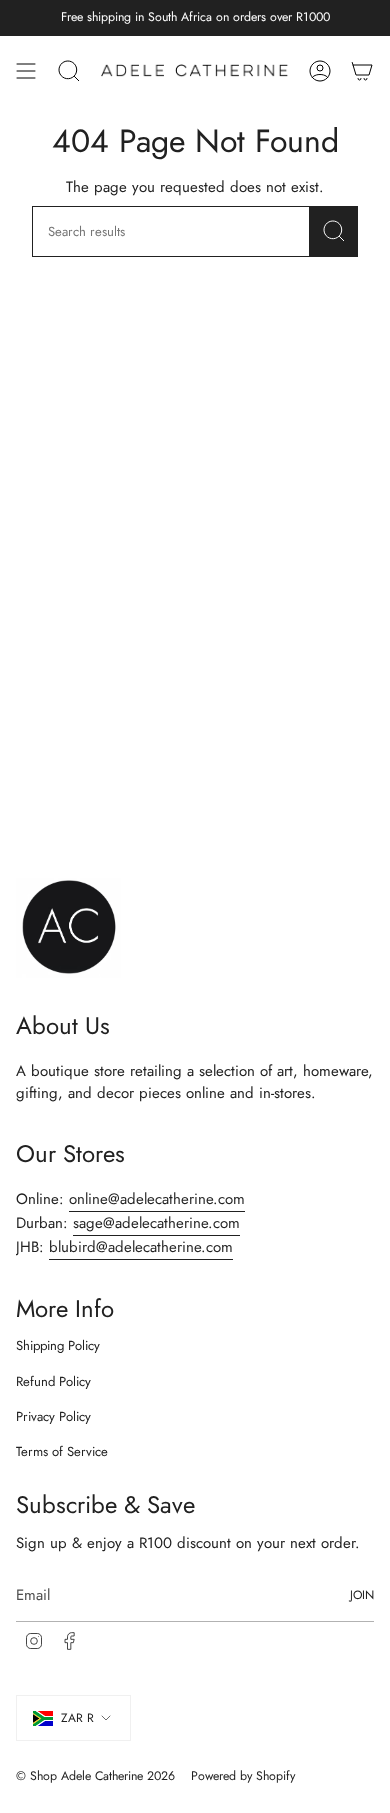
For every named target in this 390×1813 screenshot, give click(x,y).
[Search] (334, 231)
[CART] (362, 71)
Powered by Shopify (243, 1776)
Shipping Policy (58, 1345)
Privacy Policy (53, 1416)
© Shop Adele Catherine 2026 (95, 1776)
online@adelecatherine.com (157, 1199)
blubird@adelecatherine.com (141, 1247)
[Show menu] (26, 71)
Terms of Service (62, 1451)
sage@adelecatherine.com (156, 1223)
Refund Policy (53, 1381)
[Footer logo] (68, 928)
